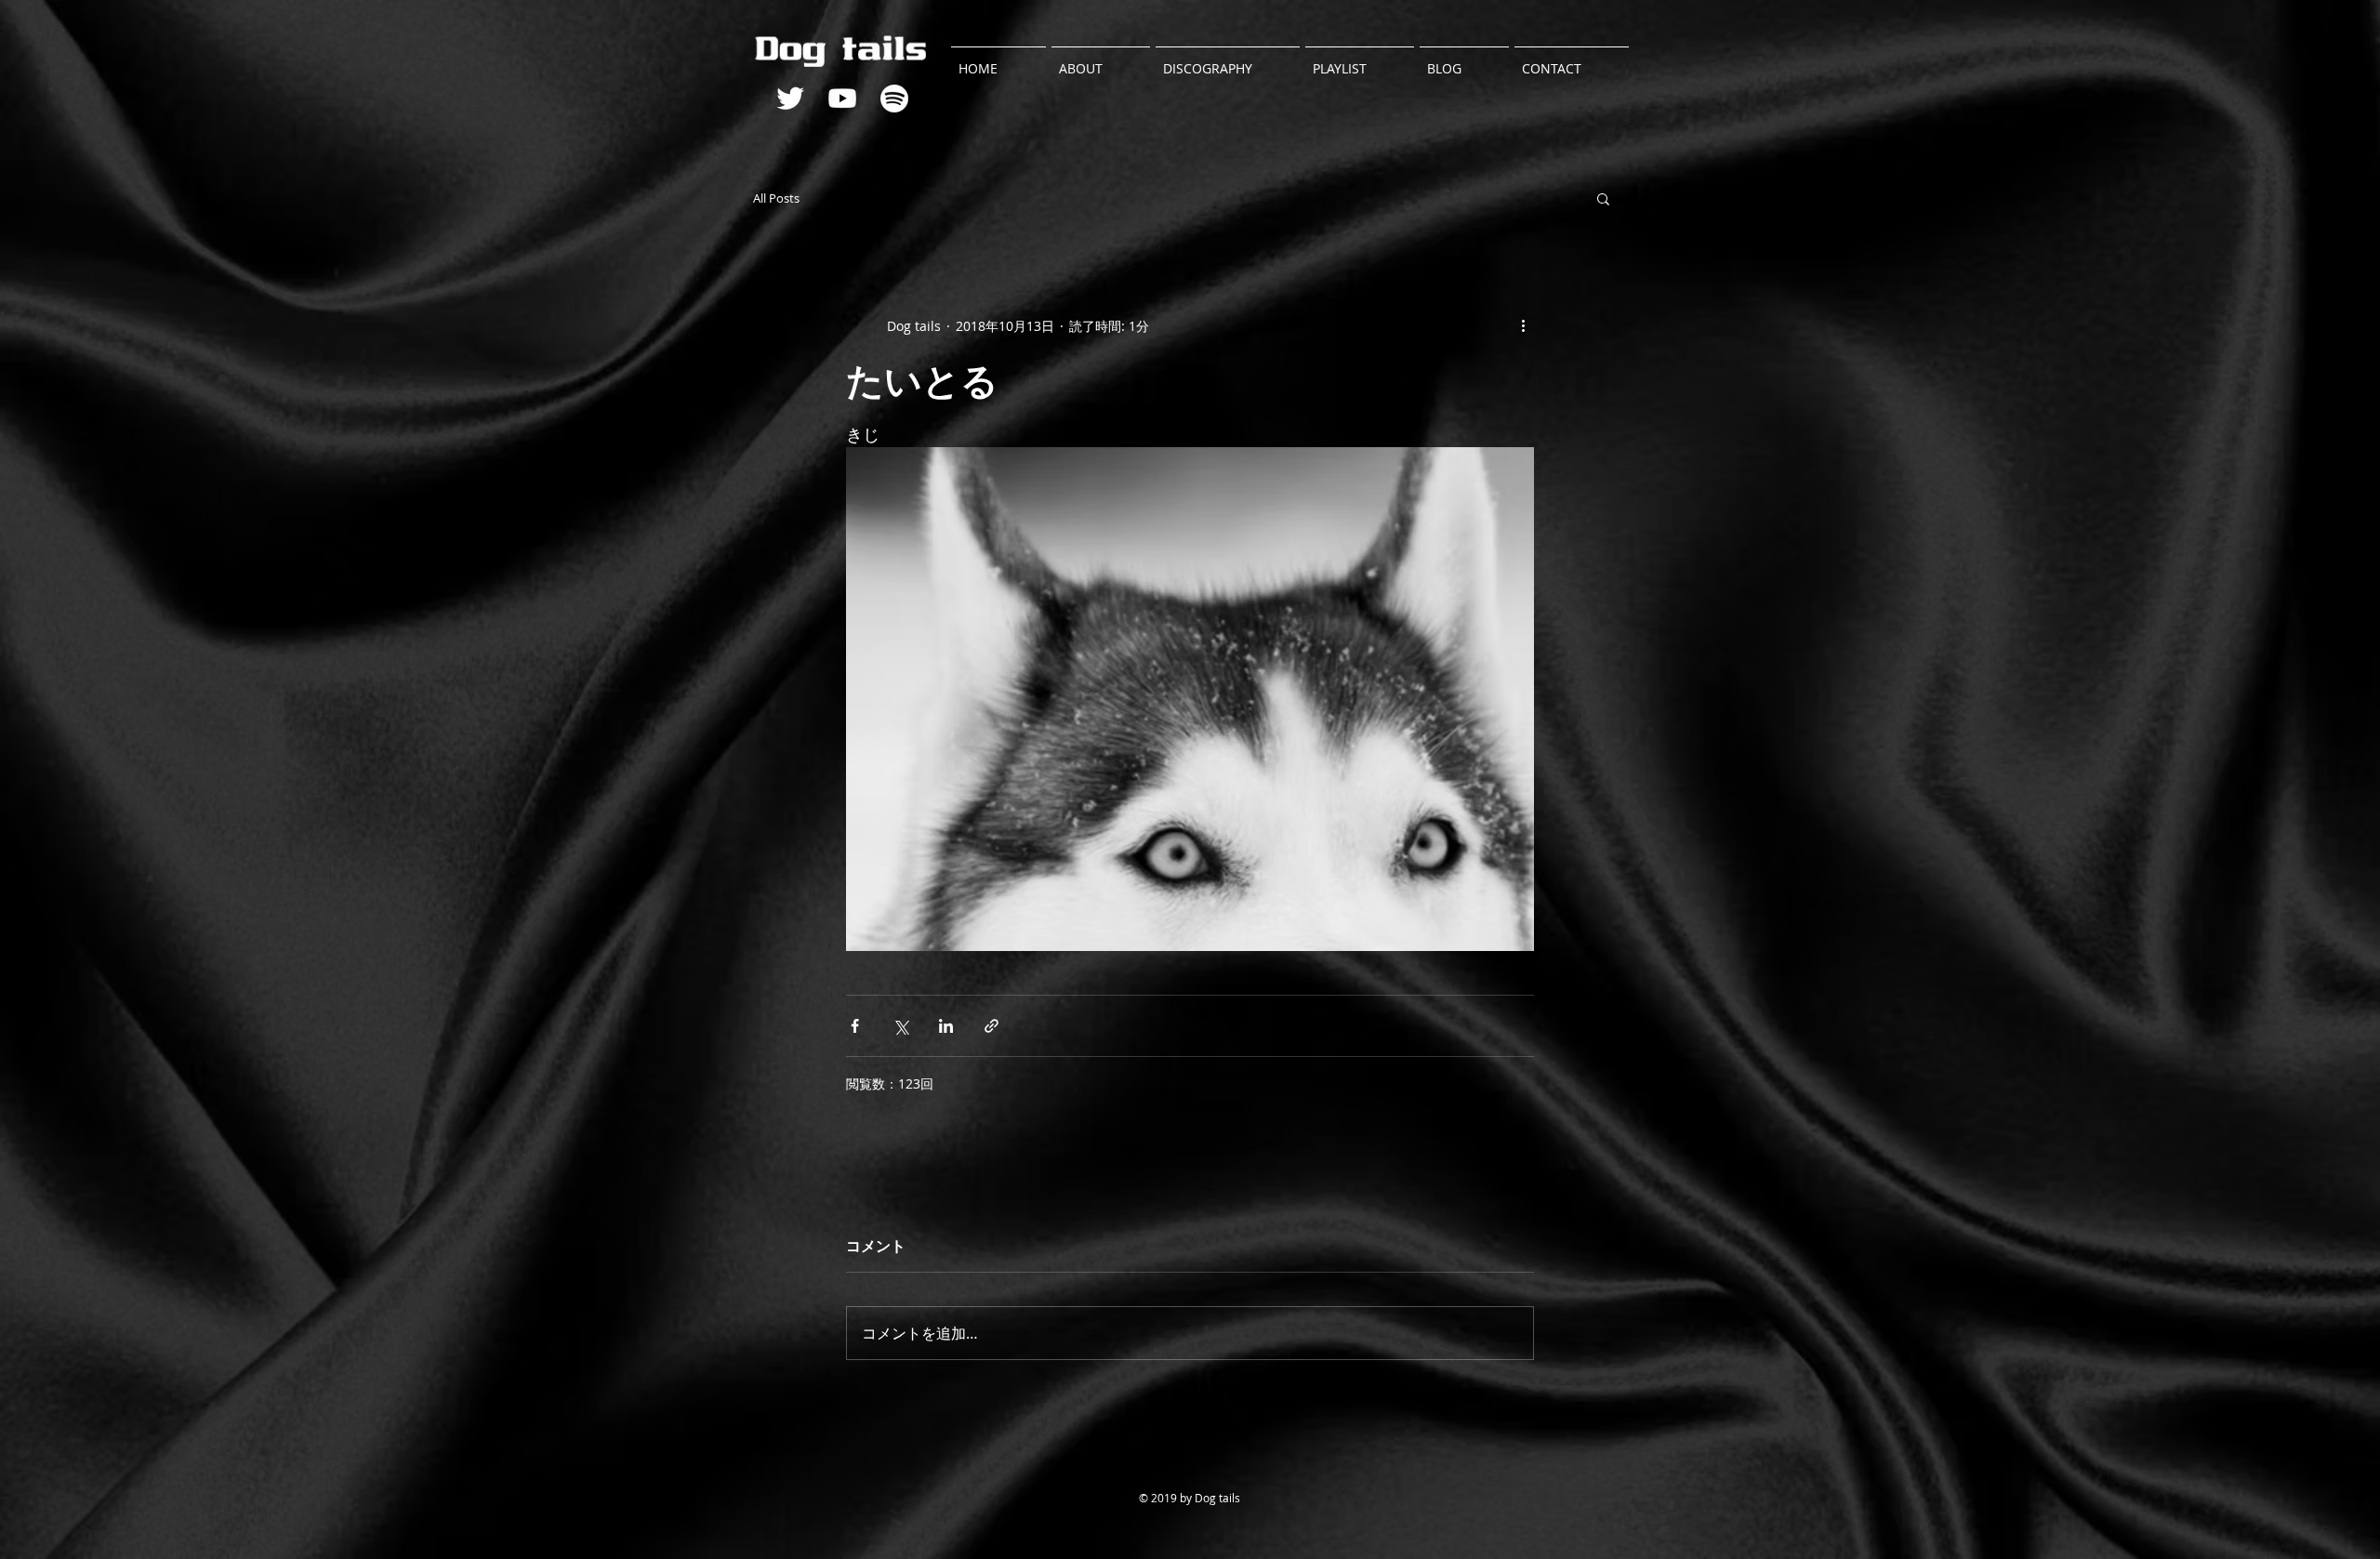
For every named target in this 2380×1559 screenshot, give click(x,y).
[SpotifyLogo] (894, 99)
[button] (1603, 198)
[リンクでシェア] (992, 1026)
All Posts (776, 198)
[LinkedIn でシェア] (946, 1026)
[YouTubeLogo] (842, 99)
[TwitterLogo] (790, 99)
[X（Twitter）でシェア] (900, 1026)
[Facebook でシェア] (855, 1026)
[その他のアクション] (1523, 325)
